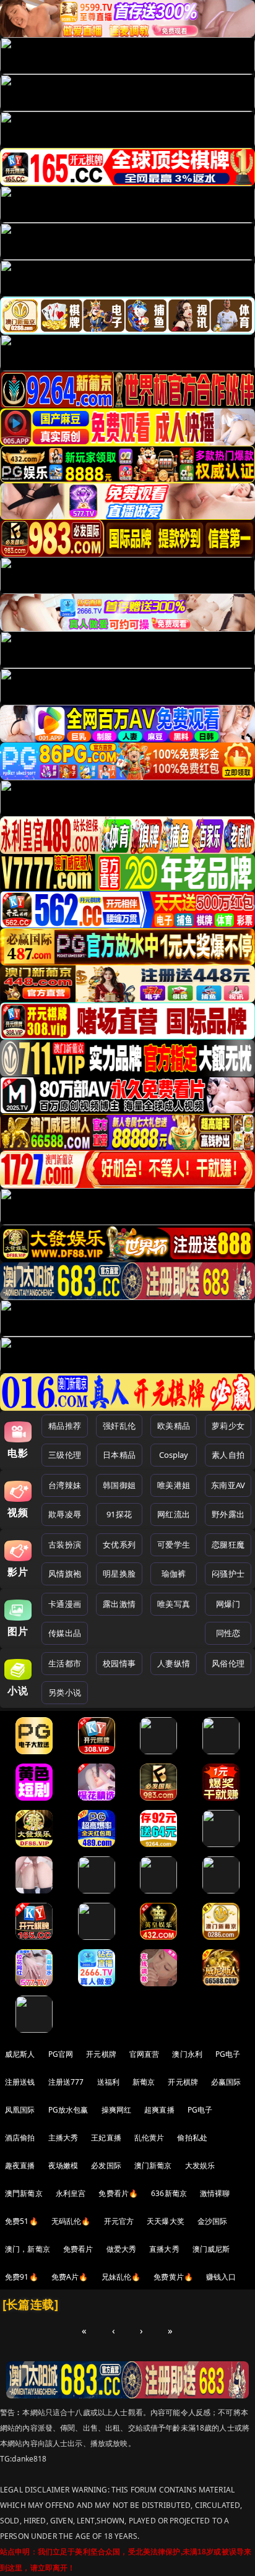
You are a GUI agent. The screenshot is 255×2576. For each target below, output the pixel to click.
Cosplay (174, 1455)
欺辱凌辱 (65, 1514)
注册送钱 (20, 2082)
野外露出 (228, 1514)
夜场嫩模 (63, 2165)
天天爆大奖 (166, 2221)
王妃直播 (106, 2138)
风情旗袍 (65, 1574)
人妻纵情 (174, 1663)
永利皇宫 (71, 2193)
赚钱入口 (221, 2277)
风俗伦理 (228, 1663)
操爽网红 (117, 2110)
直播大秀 (164, 2249)
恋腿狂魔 (228, 1544)
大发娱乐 (200, 2165)
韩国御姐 (119, 1485)
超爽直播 (159, 2110)
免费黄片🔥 (173, 2277)
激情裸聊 (215, 2193)
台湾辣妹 (65, 1485)
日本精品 (119, 1455)
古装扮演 (65, 1544)
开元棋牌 (101, 2054)
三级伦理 (65, 1455)
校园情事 (119, 1663)
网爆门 (228, 1604)
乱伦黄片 (149, 2138)
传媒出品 (65, 1633)
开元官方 (119, 2221)
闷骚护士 (228, 1574)
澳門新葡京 (24, 2193)
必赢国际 (226, 2082)
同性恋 (228, 1633)
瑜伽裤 (174, 1574)
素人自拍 (228, 1455)
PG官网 (61, 2054)
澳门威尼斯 (211, 2249)
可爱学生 (174, 1544)
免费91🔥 (22, 2277)
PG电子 (228, 2054)
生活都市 (65, 1663)
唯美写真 (174, 1604)
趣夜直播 (20, 2165)
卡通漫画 (65, 1604)
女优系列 (119, 1544)
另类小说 (65, 1692)
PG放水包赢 (68, 2110)
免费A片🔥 (70, 2277)
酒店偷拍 (20, 2138)
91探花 (119, 1514)
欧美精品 (174, 1426)
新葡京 (144, 2082)
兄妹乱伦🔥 (121, 2277)
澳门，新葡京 (28, 2249)
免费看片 (78, 2249)
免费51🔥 (22, 2221)
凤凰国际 (20, 2110)
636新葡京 (169, 2193)
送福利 (108, 2082)
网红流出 (174, 1514)
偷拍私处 (192, 2138)
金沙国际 (213, 2221)
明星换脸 (119, 1574)
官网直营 (145, 2054)
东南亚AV (228, 1485)
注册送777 (66, 2082)
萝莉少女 (228, 1426)
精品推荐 (65, 1426)
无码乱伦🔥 (71, 2221)
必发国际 (106, 2165)
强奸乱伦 (119, 1426)
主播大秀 (63, 2138)
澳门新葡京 (153, 2165)
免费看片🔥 (118, 2193)
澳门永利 (187, 2054)
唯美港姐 (174, 1485)
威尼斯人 (20, 2054)
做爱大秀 (122, 2249)
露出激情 (119, 1604)
